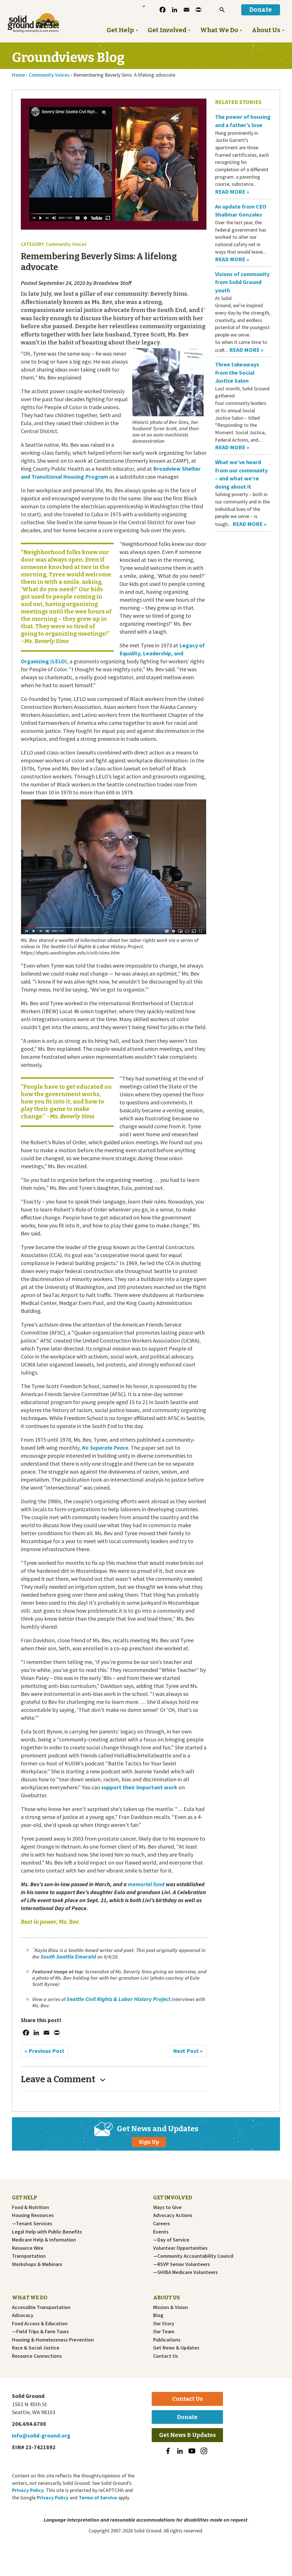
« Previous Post (44, 2051)
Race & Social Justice (36, 2348)
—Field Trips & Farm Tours (40, 2332)
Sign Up (149, 2142)
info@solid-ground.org (41, 2435)
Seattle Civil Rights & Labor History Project (118, 1999)
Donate (187, 2417)
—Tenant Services (32, 2224)
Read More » (232, 192)
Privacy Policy (28, 2490)
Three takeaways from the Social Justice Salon (237, 372)
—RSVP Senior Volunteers (182, 2264)
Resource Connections (37, 2356)
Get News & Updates (176, 2348)
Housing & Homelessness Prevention (53, 2340)
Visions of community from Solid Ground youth (242, 282)
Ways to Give (167, 2207)
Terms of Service (98, 2498)
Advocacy (23, 2315)
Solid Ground (25, 12)
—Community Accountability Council (193, 2256)
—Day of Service (171, 2240)
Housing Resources (33, 2215)
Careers (162, 2224)
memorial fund (146, 1884)
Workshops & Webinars (37, 2264)
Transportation (29, 2256)
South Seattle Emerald (68, 1956)
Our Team (164, 2332)
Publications (167, 2340)
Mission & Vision (171, 2307)
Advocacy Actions (173, 2215)
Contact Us (166, 2356)
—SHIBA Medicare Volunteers (185, 2272)
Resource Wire (28, 2248)
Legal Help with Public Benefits (47, 2232)
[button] (222, 10)
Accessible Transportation (41, 2307)
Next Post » (188, 2051)
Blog (158, 2315)
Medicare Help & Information (44, 2240)
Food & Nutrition (31, 2207)
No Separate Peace (105, 1448)
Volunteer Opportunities (180, 2248)
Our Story (164, 2324)
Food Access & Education (40, 2324)
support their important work (139, 1787)
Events (161, 2232)
